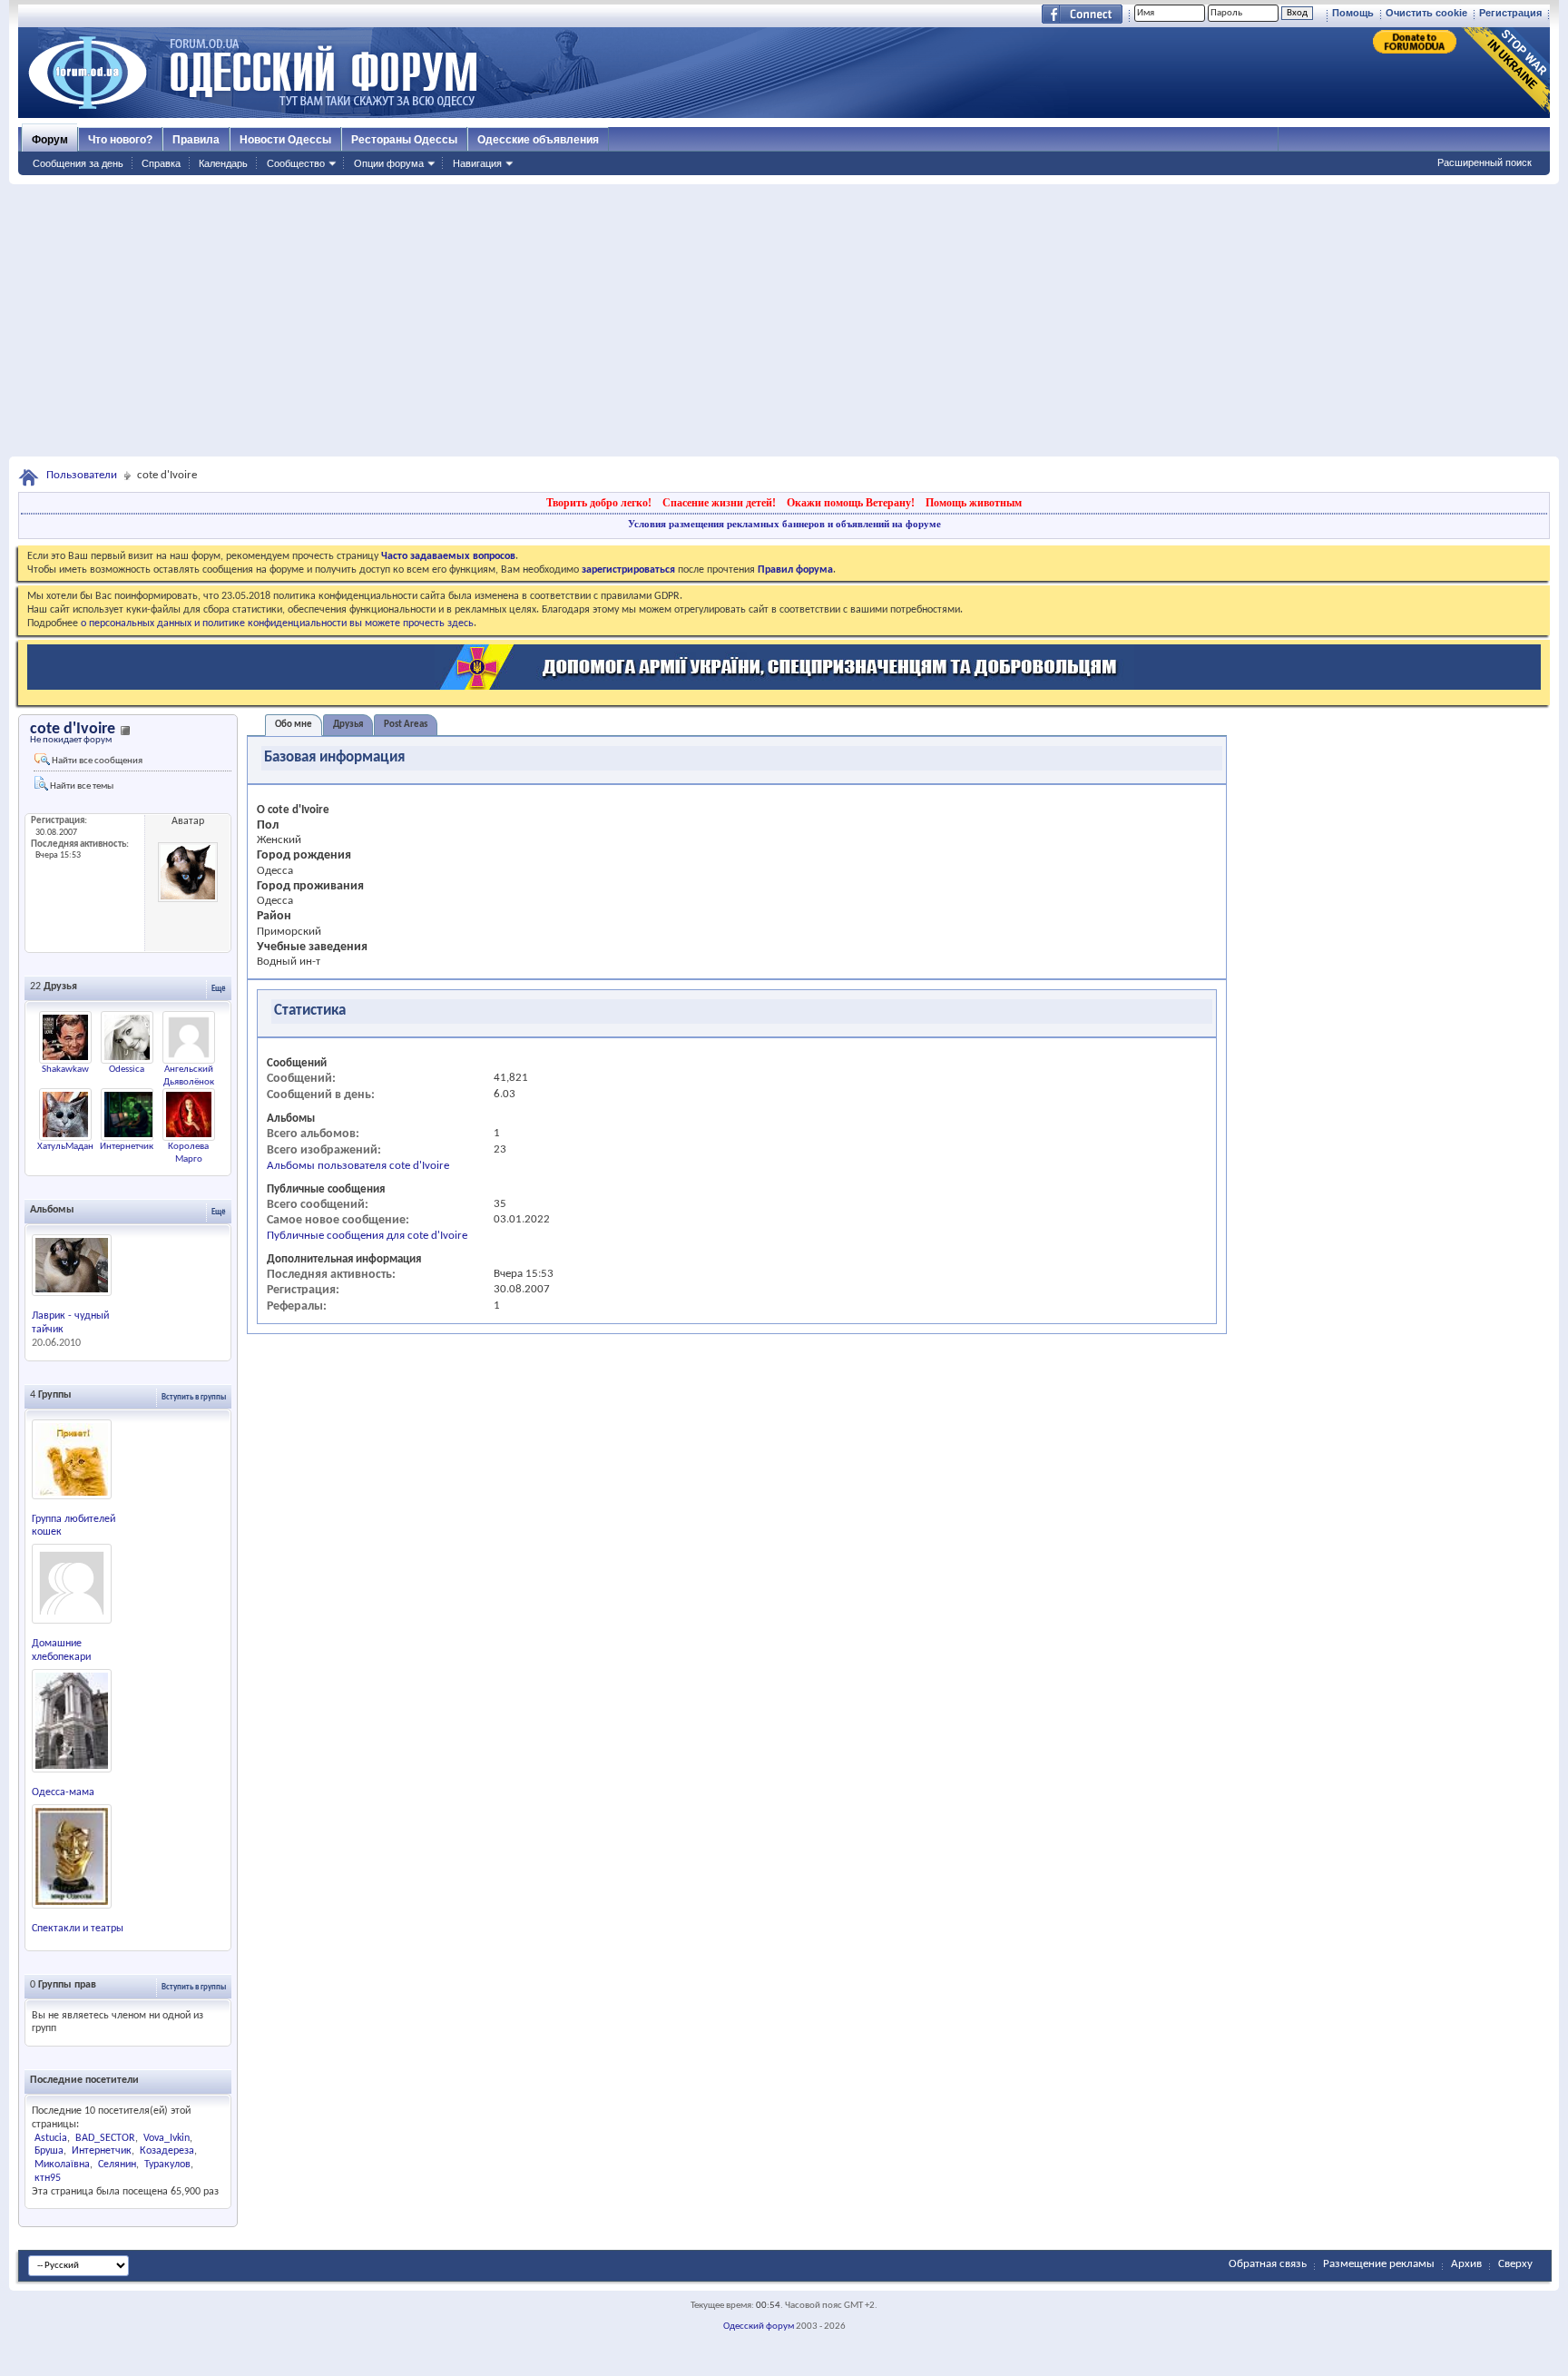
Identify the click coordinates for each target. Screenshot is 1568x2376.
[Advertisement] (784, 320)
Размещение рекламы (1379, 2264)
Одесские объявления (538, 140)
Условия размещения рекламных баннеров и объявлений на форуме (784, 524)
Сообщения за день (78, 163)
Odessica (127, 1070)
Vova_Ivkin (167, 2138)
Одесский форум (759, 2327)
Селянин (117, 2165)
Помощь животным (974, 503)
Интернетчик (127, 1147)
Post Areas (406, 725)
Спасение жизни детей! (719, 503)
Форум (50, 140)
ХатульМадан (65, 1147)
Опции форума (389, 163)
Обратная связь (1268, 2264)
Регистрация (1510, 13)
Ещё (219, 989)
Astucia (51, 2138)
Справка (161, 163)
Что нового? (120, 140)
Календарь (223, 163)
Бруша (49, 2151)
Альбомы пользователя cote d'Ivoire (358, 1166)
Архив (1466, 2264)
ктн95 (48, 2178)
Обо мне (294, 725)
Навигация (477, 163)
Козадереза (167, 2151)
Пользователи (82, 475)
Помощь (1353, 13)
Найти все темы (81, 786)
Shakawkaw (65, 1070)
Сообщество (296, 163)
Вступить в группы (194, 1397)
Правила (196, 140)
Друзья (348, 725)
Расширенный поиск (1485, 162)
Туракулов (167, 2165)
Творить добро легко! (599, 503)
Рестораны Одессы (404, 140)
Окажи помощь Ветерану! (851, 503)
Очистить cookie (1426, 13)
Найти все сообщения (96, 761)
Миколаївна (62, 2165)
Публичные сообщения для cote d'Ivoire (367, 1236)
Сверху (1515, 2264)
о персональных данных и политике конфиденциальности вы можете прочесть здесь (277, 623)
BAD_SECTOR (105, 2138)
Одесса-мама (63, 1792)
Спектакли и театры (78, 1929)
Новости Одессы (285, 140)
